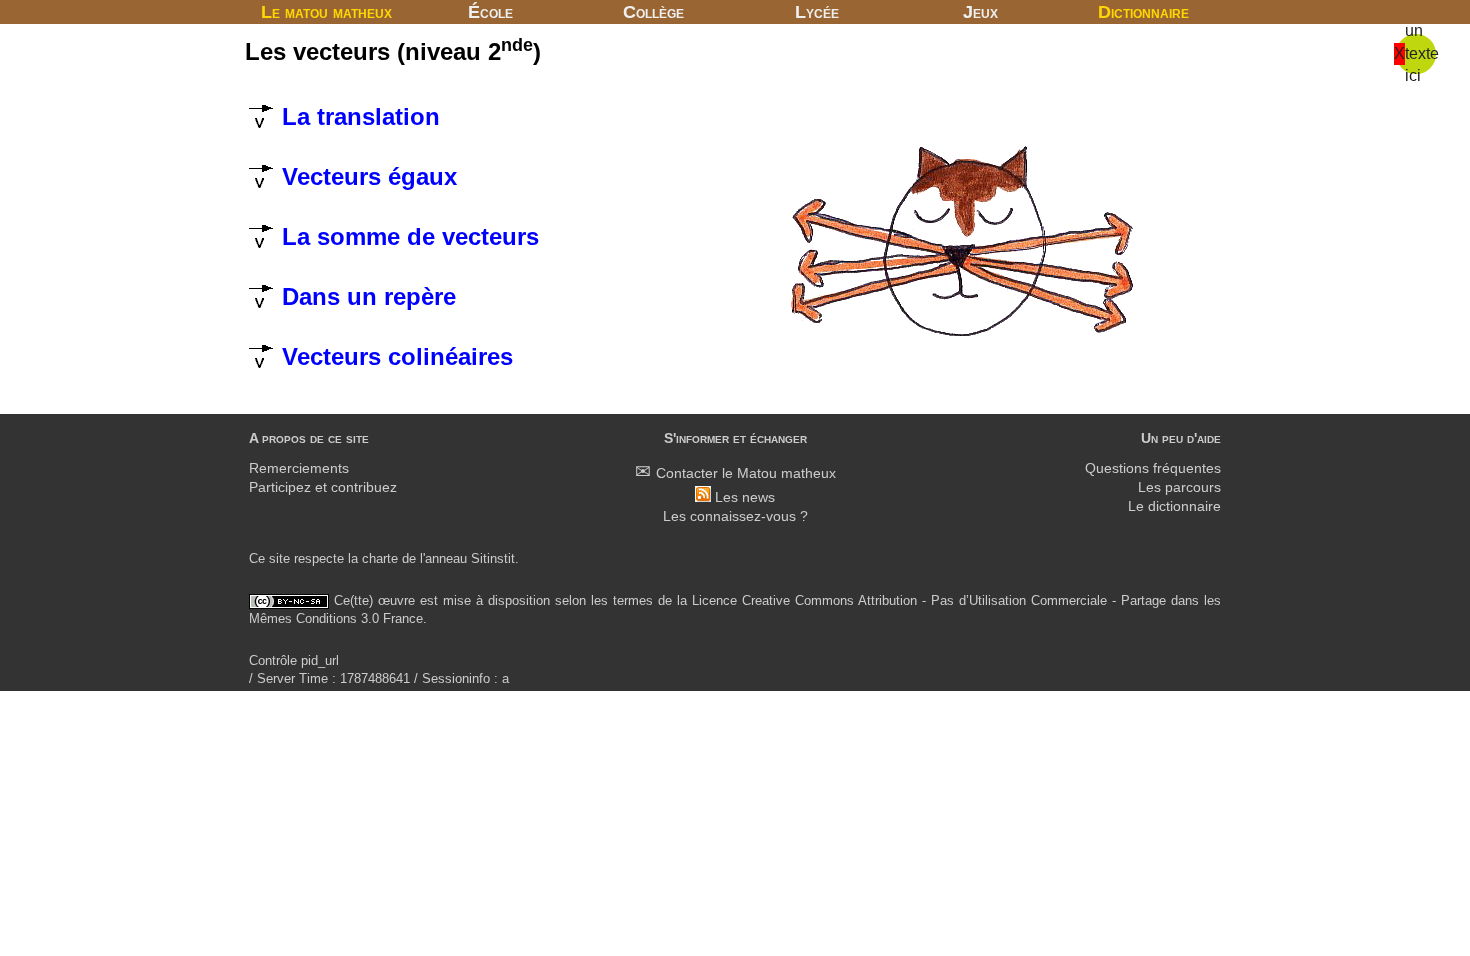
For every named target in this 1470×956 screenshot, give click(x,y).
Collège (653, 12)
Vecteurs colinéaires (394, 356)
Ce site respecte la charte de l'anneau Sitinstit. (384, 558)
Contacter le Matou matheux (746, 473)
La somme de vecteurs (407, 236)
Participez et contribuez (323, 487)
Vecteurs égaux (366, 176)
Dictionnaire (1143, 12)
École (490, 12)
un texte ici (1422, 53)
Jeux (980, 12)
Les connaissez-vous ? (735, 516)
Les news (745, 497)
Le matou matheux (326, 12)
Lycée (817, 12)
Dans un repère (365, 296)
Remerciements (299, 468)
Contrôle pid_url (294, 660)
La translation (357, 116)
